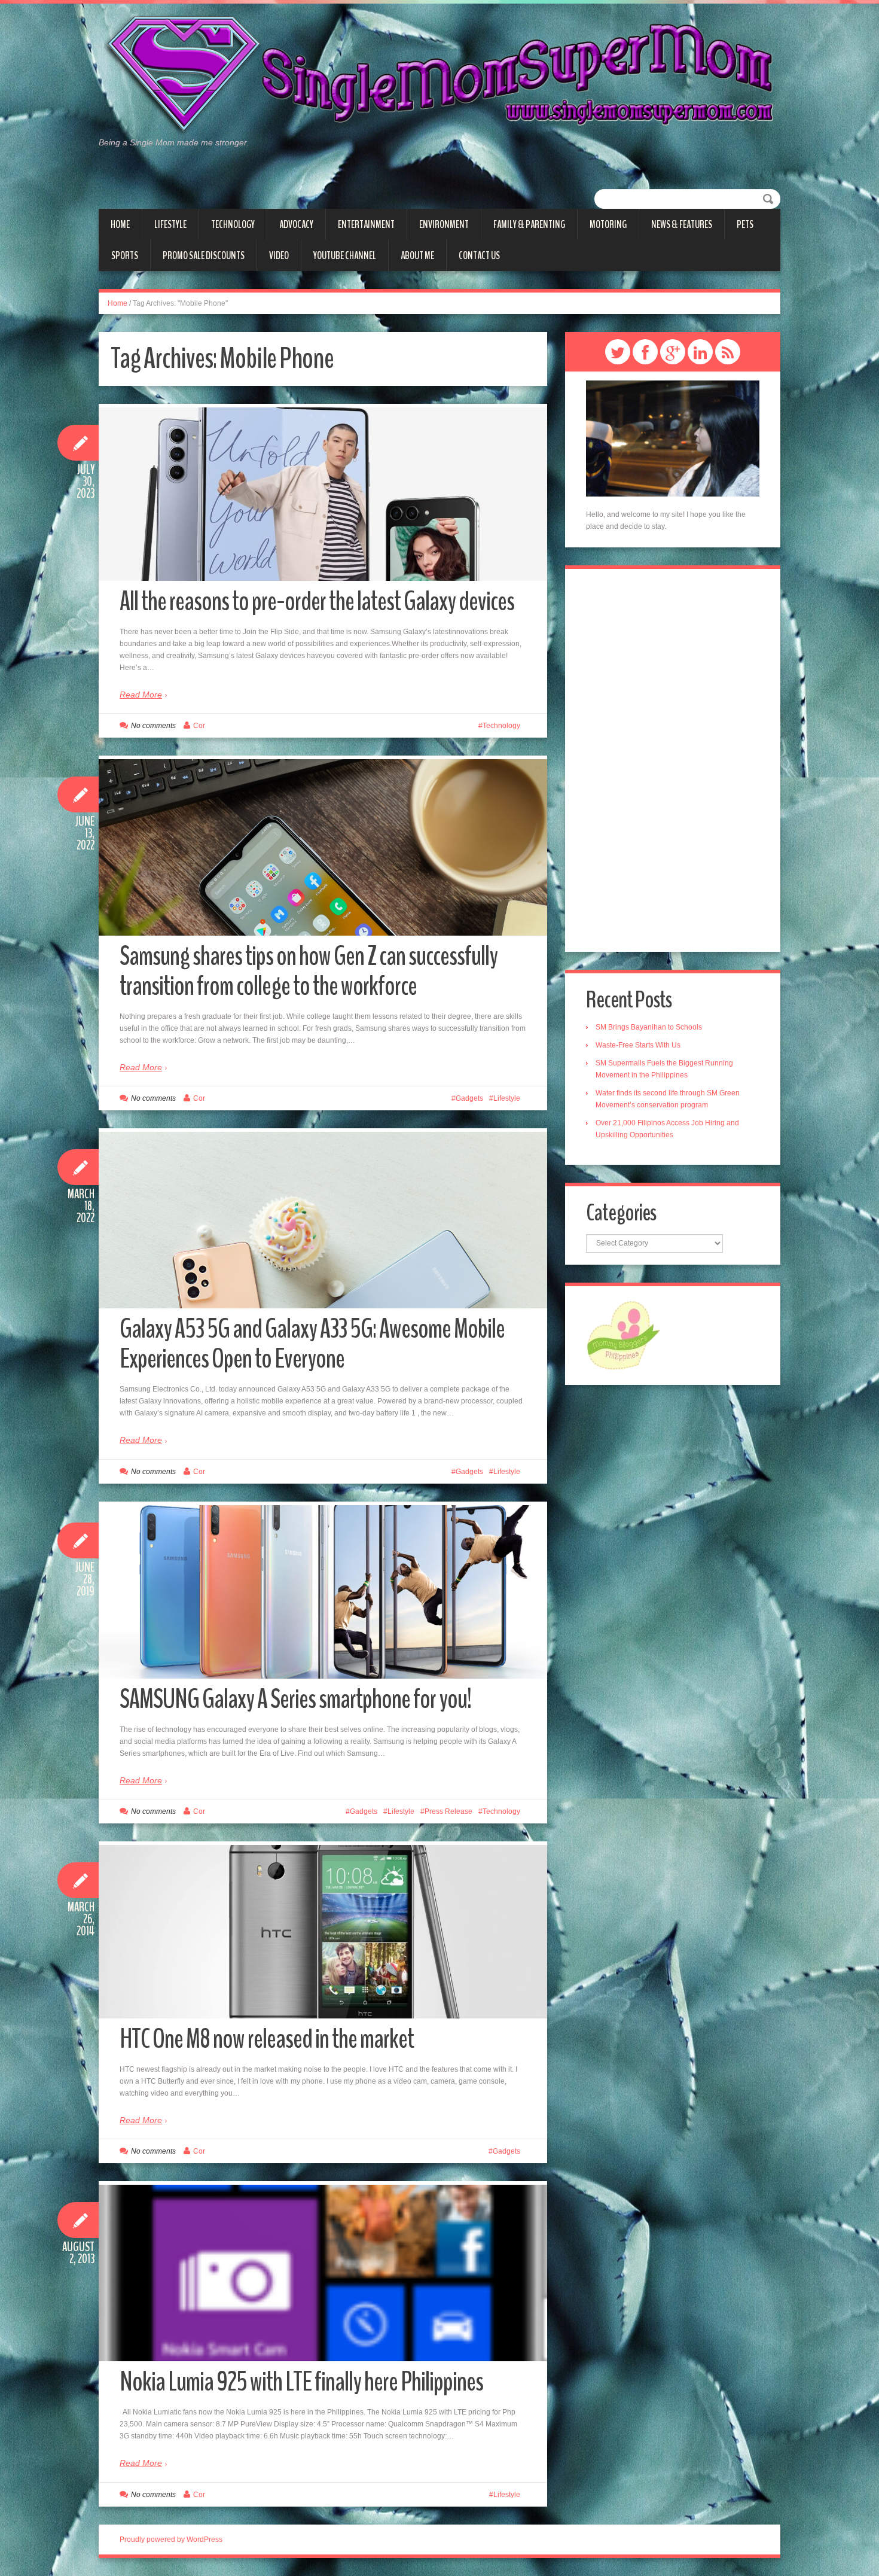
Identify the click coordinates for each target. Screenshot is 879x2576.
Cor (199, 726)
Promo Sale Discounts (204, 255)
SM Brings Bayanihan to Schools (649, 1027)
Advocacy (296, 224)
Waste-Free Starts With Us (638, 1045)
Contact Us (479, 255)
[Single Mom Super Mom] (439, 75)
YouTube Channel (345, 255)
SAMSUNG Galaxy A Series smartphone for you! (295, 1699)
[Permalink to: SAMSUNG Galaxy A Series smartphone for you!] (323, 1592)
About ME (417, 255)
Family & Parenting (529, 224)
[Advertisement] (673, 760)
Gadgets (469, 1098)
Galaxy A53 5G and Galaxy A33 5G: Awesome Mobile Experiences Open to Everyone (312, 1344)
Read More (141, 695)
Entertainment (366, 224)
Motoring (608, 224)
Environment (444, 224)
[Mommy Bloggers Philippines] (623, 1335)
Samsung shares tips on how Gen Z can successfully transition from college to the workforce (309, 971)
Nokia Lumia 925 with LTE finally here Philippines (301, 2382)
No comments (153, 726)
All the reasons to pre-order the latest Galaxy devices (317, 602)
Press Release (448, 1811)
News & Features (682, 224)
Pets (745, 224)
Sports (125, 255)
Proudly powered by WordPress (171, 2540)
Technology (233, 224)
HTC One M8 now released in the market (267, 2039)
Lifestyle (170, 224)
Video (279, 255)
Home (120, 224)
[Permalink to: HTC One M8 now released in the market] (323, 1932)
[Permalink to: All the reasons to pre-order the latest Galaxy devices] (323, 494)
